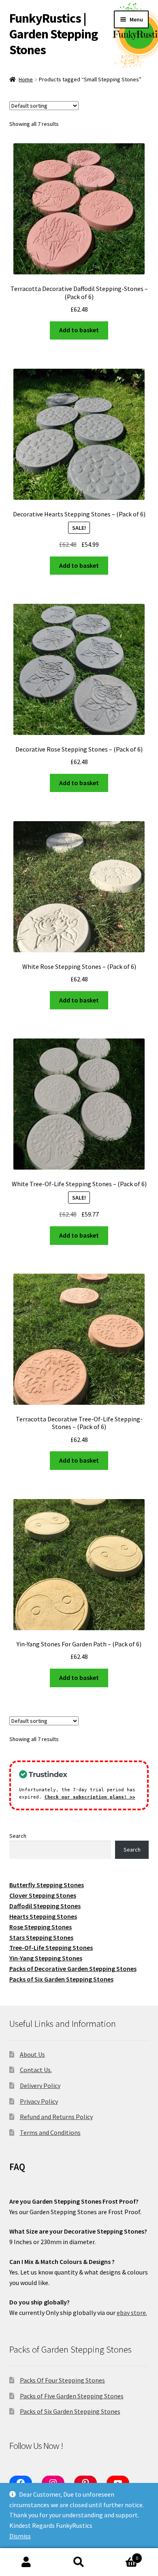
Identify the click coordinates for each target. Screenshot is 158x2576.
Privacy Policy (39, 2101)
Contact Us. (36, 2070)
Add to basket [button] (79, 330)
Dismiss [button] (20, 2536)
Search (18, 1836)
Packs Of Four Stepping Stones (62, 2380)
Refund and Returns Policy (56, 2117)
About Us (32, 2054)
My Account (26, 2562)
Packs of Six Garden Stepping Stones (70, 2411)
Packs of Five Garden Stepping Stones (72, 2396)
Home (26, 79)
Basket (122, 2555)
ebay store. (132, 2313)
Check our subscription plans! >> (90, 1797)
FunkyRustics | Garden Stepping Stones (53, 34)
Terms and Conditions (50, 2132)
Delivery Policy (40, 2085)
